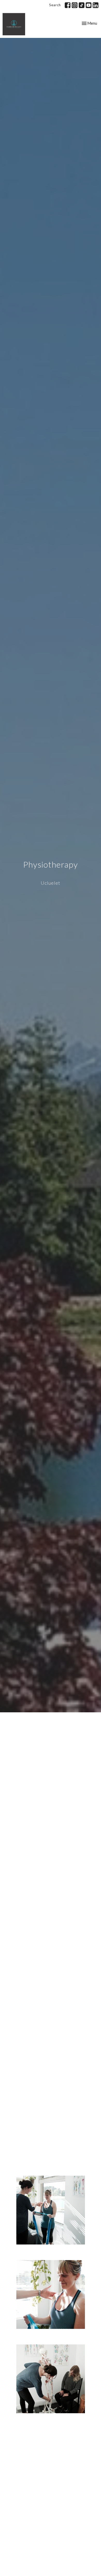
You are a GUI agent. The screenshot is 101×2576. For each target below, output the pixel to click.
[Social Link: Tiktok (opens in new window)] (82, 5)
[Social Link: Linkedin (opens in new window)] (96, 5)
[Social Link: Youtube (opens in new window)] (89, 5)
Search (55, 5)
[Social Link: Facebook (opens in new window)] (68, 5)
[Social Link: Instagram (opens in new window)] (75, 5)
